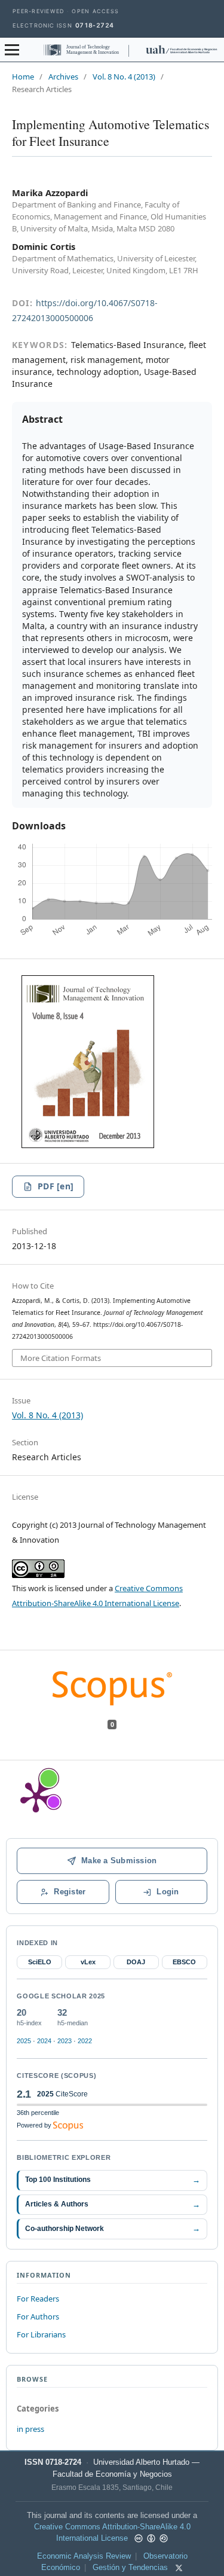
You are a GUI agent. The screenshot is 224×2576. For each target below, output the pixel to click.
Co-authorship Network (112, 2228)
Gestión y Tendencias (130, 2568)
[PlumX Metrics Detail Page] (36, 1796)
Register (70, 1892)
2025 (24, 2041)
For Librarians (41, 2334)
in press (30, 2429)
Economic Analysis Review (84, 2556)
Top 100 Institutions (112, 2180)
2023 (65, 2041)
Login (168, 1892)
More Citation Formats (61, 1358)
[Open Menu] (12, 50)
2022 (85, 2041)
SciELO (40, 1962)
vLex (88, 1962)
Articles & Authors (112, 2204)
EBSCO (184, 1962)
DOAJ (136, 1962)
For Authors (38, 2316)
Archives (63, 77)
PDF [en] (56, 1186)
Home (23, 77)
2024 (44, 2041)
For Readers (38, 2299)
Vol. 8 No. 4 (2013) (124, 77)
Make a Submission (119, 1861)
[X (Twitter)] (179, 2568)
